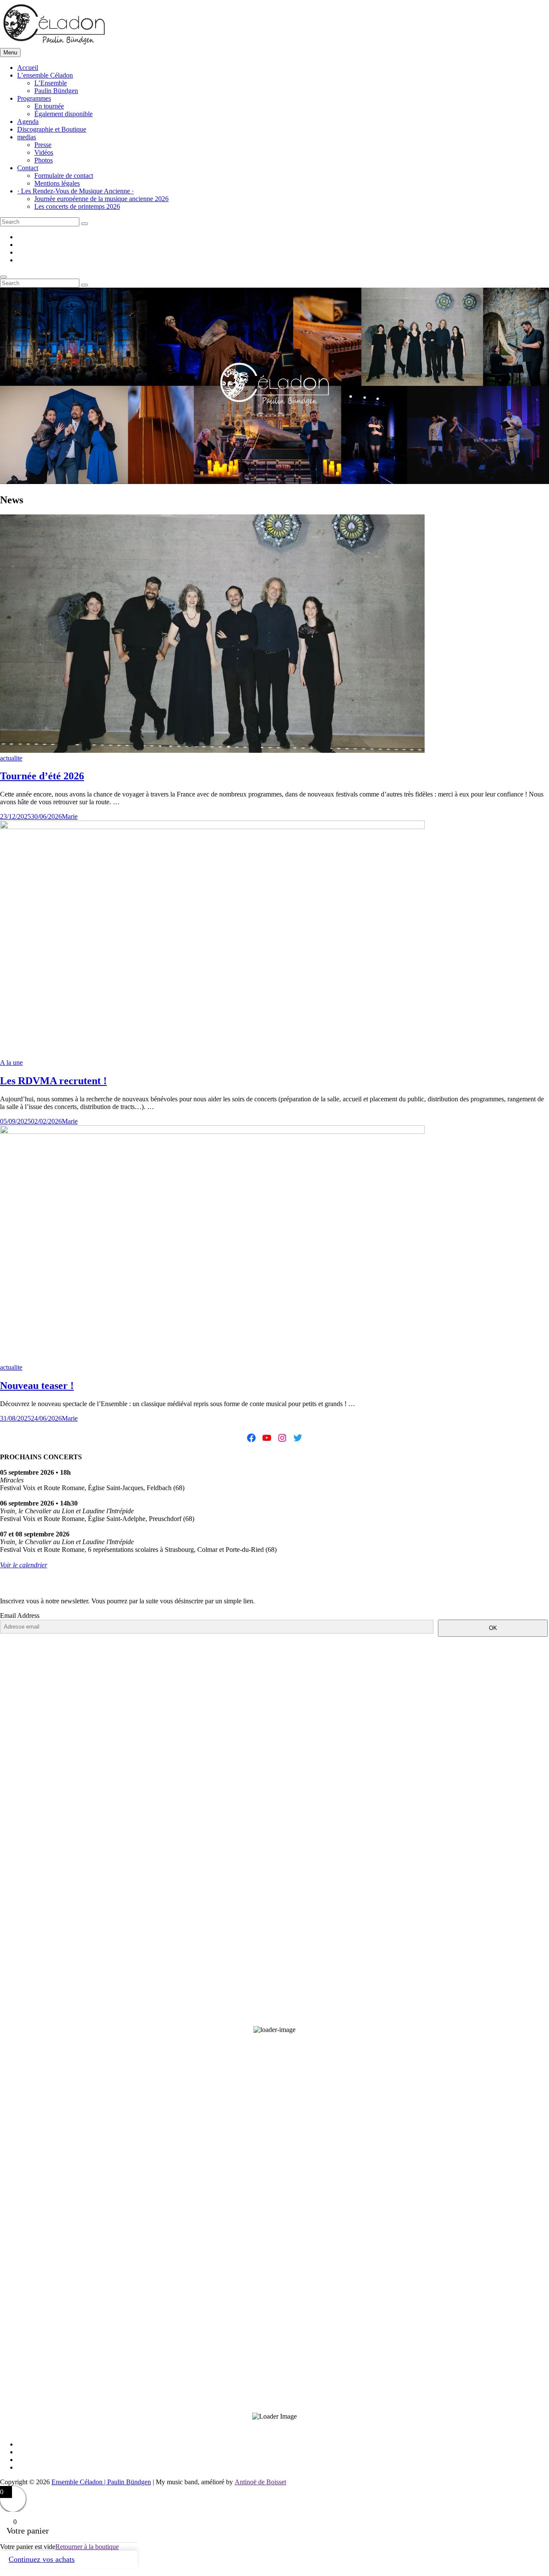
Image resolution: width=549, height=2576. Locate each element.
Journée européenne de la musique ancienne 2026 (101, 199)
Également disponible (63, 114)
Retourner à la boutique (87, 2547)
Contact (28, 168)
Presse (43, 145)
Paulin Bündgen (56, 91)
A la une (11, 1063)
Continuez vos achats (42, 2559)
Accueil (28, 68)
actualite (11, 758)
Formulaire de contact (64, 176)
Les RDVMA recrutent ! (53, 1081)
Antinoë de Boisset (260, 2482)
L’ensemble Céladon (45, 75)
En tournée (49, 106)
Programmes (34, 98)
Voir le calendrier (24, 1565)
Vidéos (44, 152)
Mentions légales (57, 183)
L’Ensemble (51, 83)
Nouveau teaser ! (37, 1386)
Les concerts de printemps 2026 (77, 206)
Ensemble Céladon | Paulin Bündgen (101, 2482)
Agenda (28, 122)
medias (27, 137)
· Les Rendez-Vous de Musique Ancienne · (75, 191)
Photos (44, 160)
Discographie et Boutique (52, 129)
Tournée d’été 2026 (42, 776)
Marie (70, 816)
